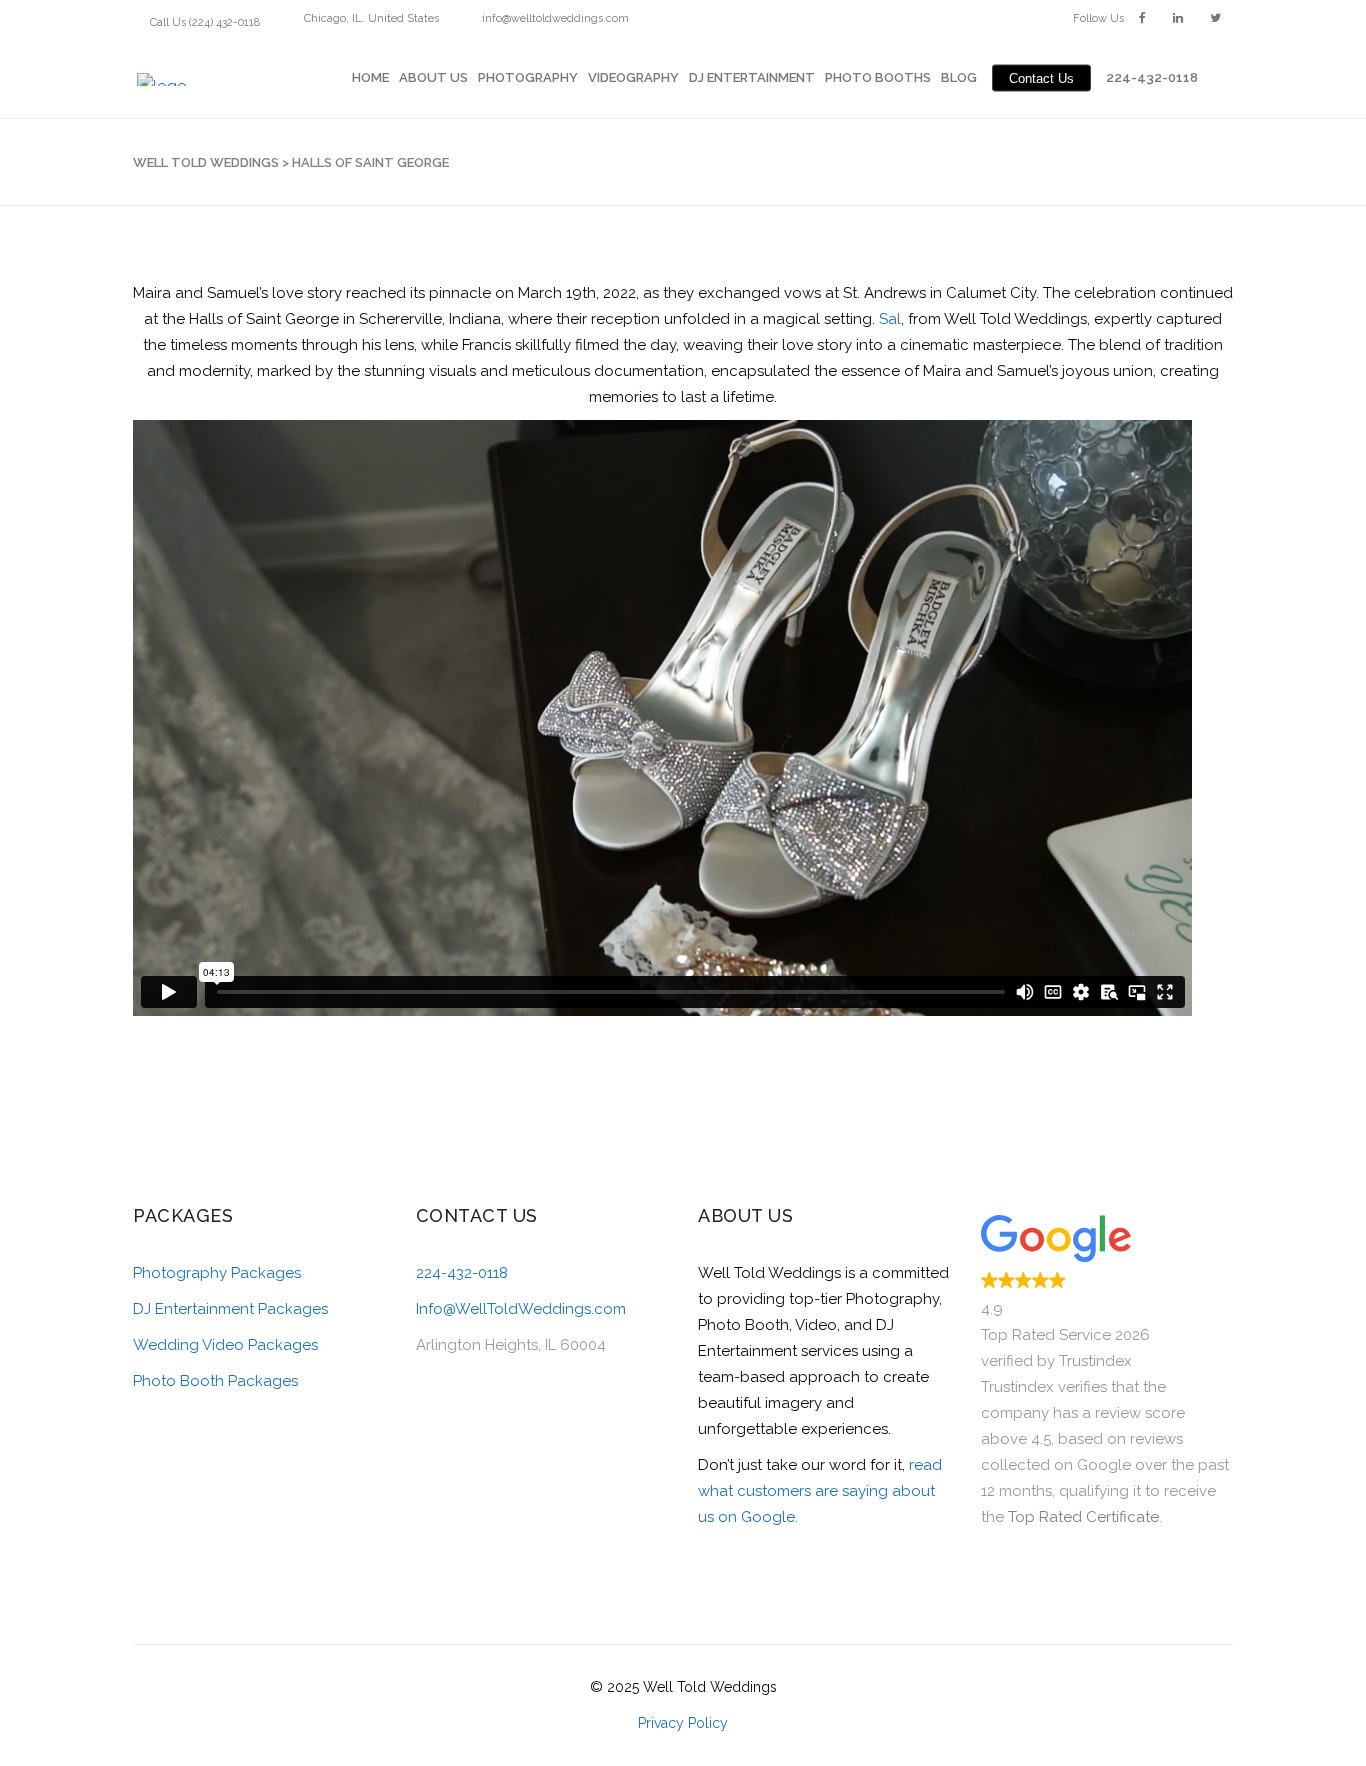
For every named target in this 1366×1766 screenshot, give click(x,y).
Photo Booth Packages (215, 1381)
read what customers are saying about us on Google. (820, 1491)
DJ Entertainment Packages (230, 1309)
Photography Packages (217, 1273)
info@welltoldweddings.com (555, 18)
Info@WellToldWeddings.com (521, 1309)
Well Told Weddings (206, 162)
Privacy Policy (683, 1723)
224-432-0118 (462, 1273)
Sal (890, 319)
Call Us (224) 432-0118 (205, 22)
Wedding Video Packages (225, 1345)
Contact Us (1041, 77)
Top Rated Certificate (1083, 1517)
